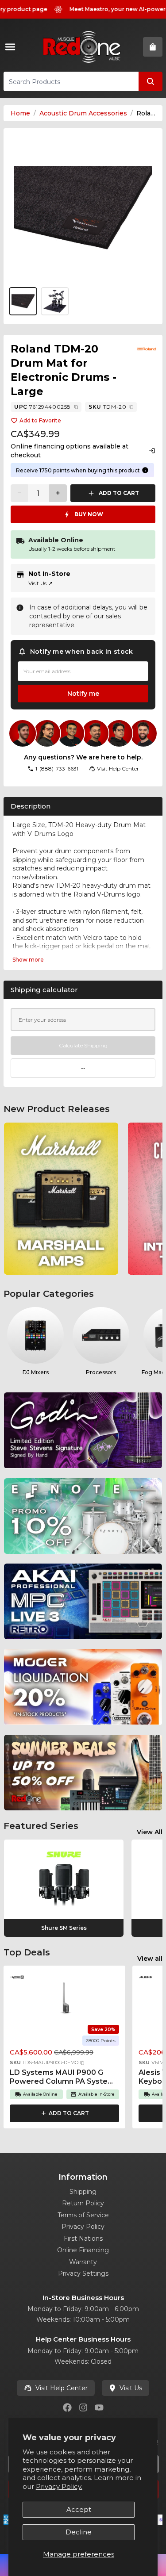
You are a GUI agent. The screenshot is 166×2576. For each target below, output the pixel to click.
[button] (82, 2063)
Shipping (83, 2192)
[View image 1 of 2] (83, 208)
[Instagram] (83, 2407)
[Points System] (145, 470)
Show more (28, 960)
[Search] (151, 81)
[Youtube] (99, 2407)
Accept (79, 2509)
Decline (79, 2532)
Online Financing (83, 2250)
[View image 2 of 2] (55, 301)
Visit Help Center (62, 2388)
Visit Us (41, 583)
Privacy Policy (83, 2227)
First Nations (83, 2239)
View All (150, 1832)
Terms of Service (83, 2215)
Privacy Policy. (59, 2486)
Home (20, 113)
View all (150, 1959)
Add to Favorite (40, 420)
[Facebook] (67, 2407)
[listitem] (61, 1199)
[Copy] (76, 407)
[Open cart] (153, 47)
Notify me (83, 694)
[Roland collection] (147, 349)
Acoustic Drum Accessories (83, 113)
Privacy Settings (83, 2273)
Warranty (83, 2262)
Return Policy (83, 2203)
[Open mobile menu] (12, 47)
